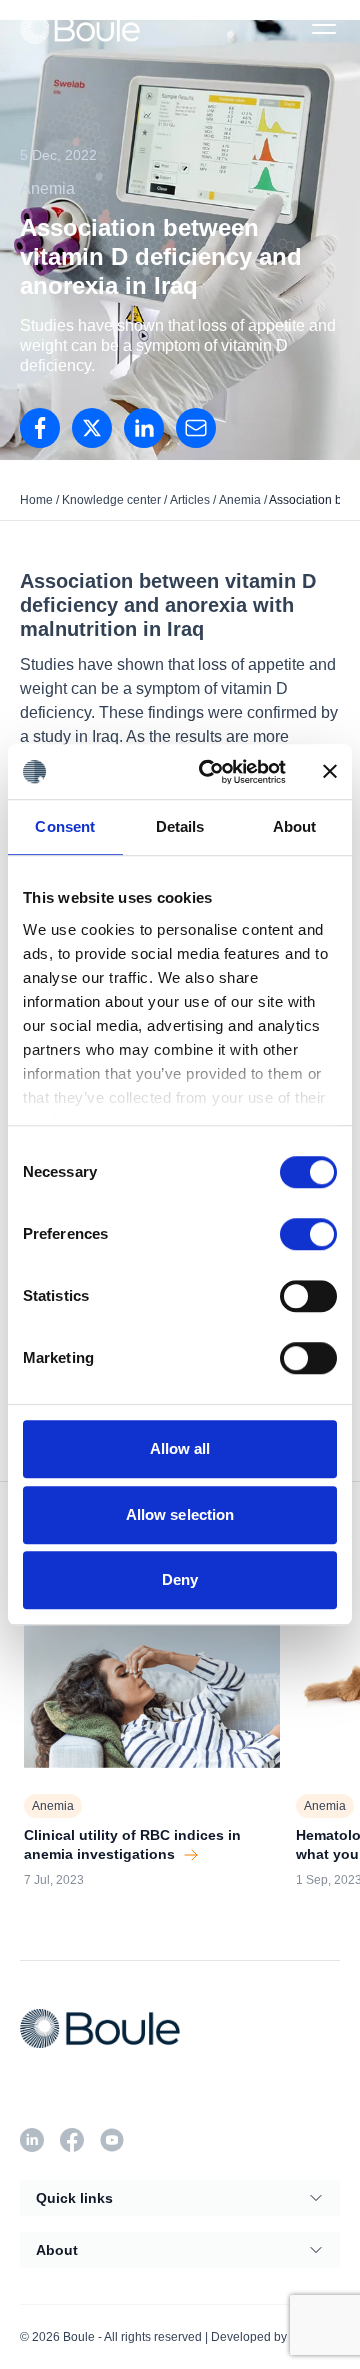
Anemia (240, 500)
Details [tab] (180, 826)
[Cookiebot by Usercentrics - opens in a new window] (211, 772)
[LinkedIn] (144, 428)
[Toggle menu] (324, 29)
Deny (180, 1579)
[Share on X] (92, 428)
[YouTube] (112, 2140)
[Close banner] (330, 772)
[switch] (308, 1234)
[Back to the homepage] (80, 28)
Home (36, 500)
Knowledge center (111, 500)
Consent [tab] (65, 826)
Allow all (180, 1448)
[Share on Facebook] (40, 428)
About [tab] (295, 826)
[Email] (196, 428)
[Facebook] (72, 2140)
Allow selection (180, 1514)
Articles (190, 500)
